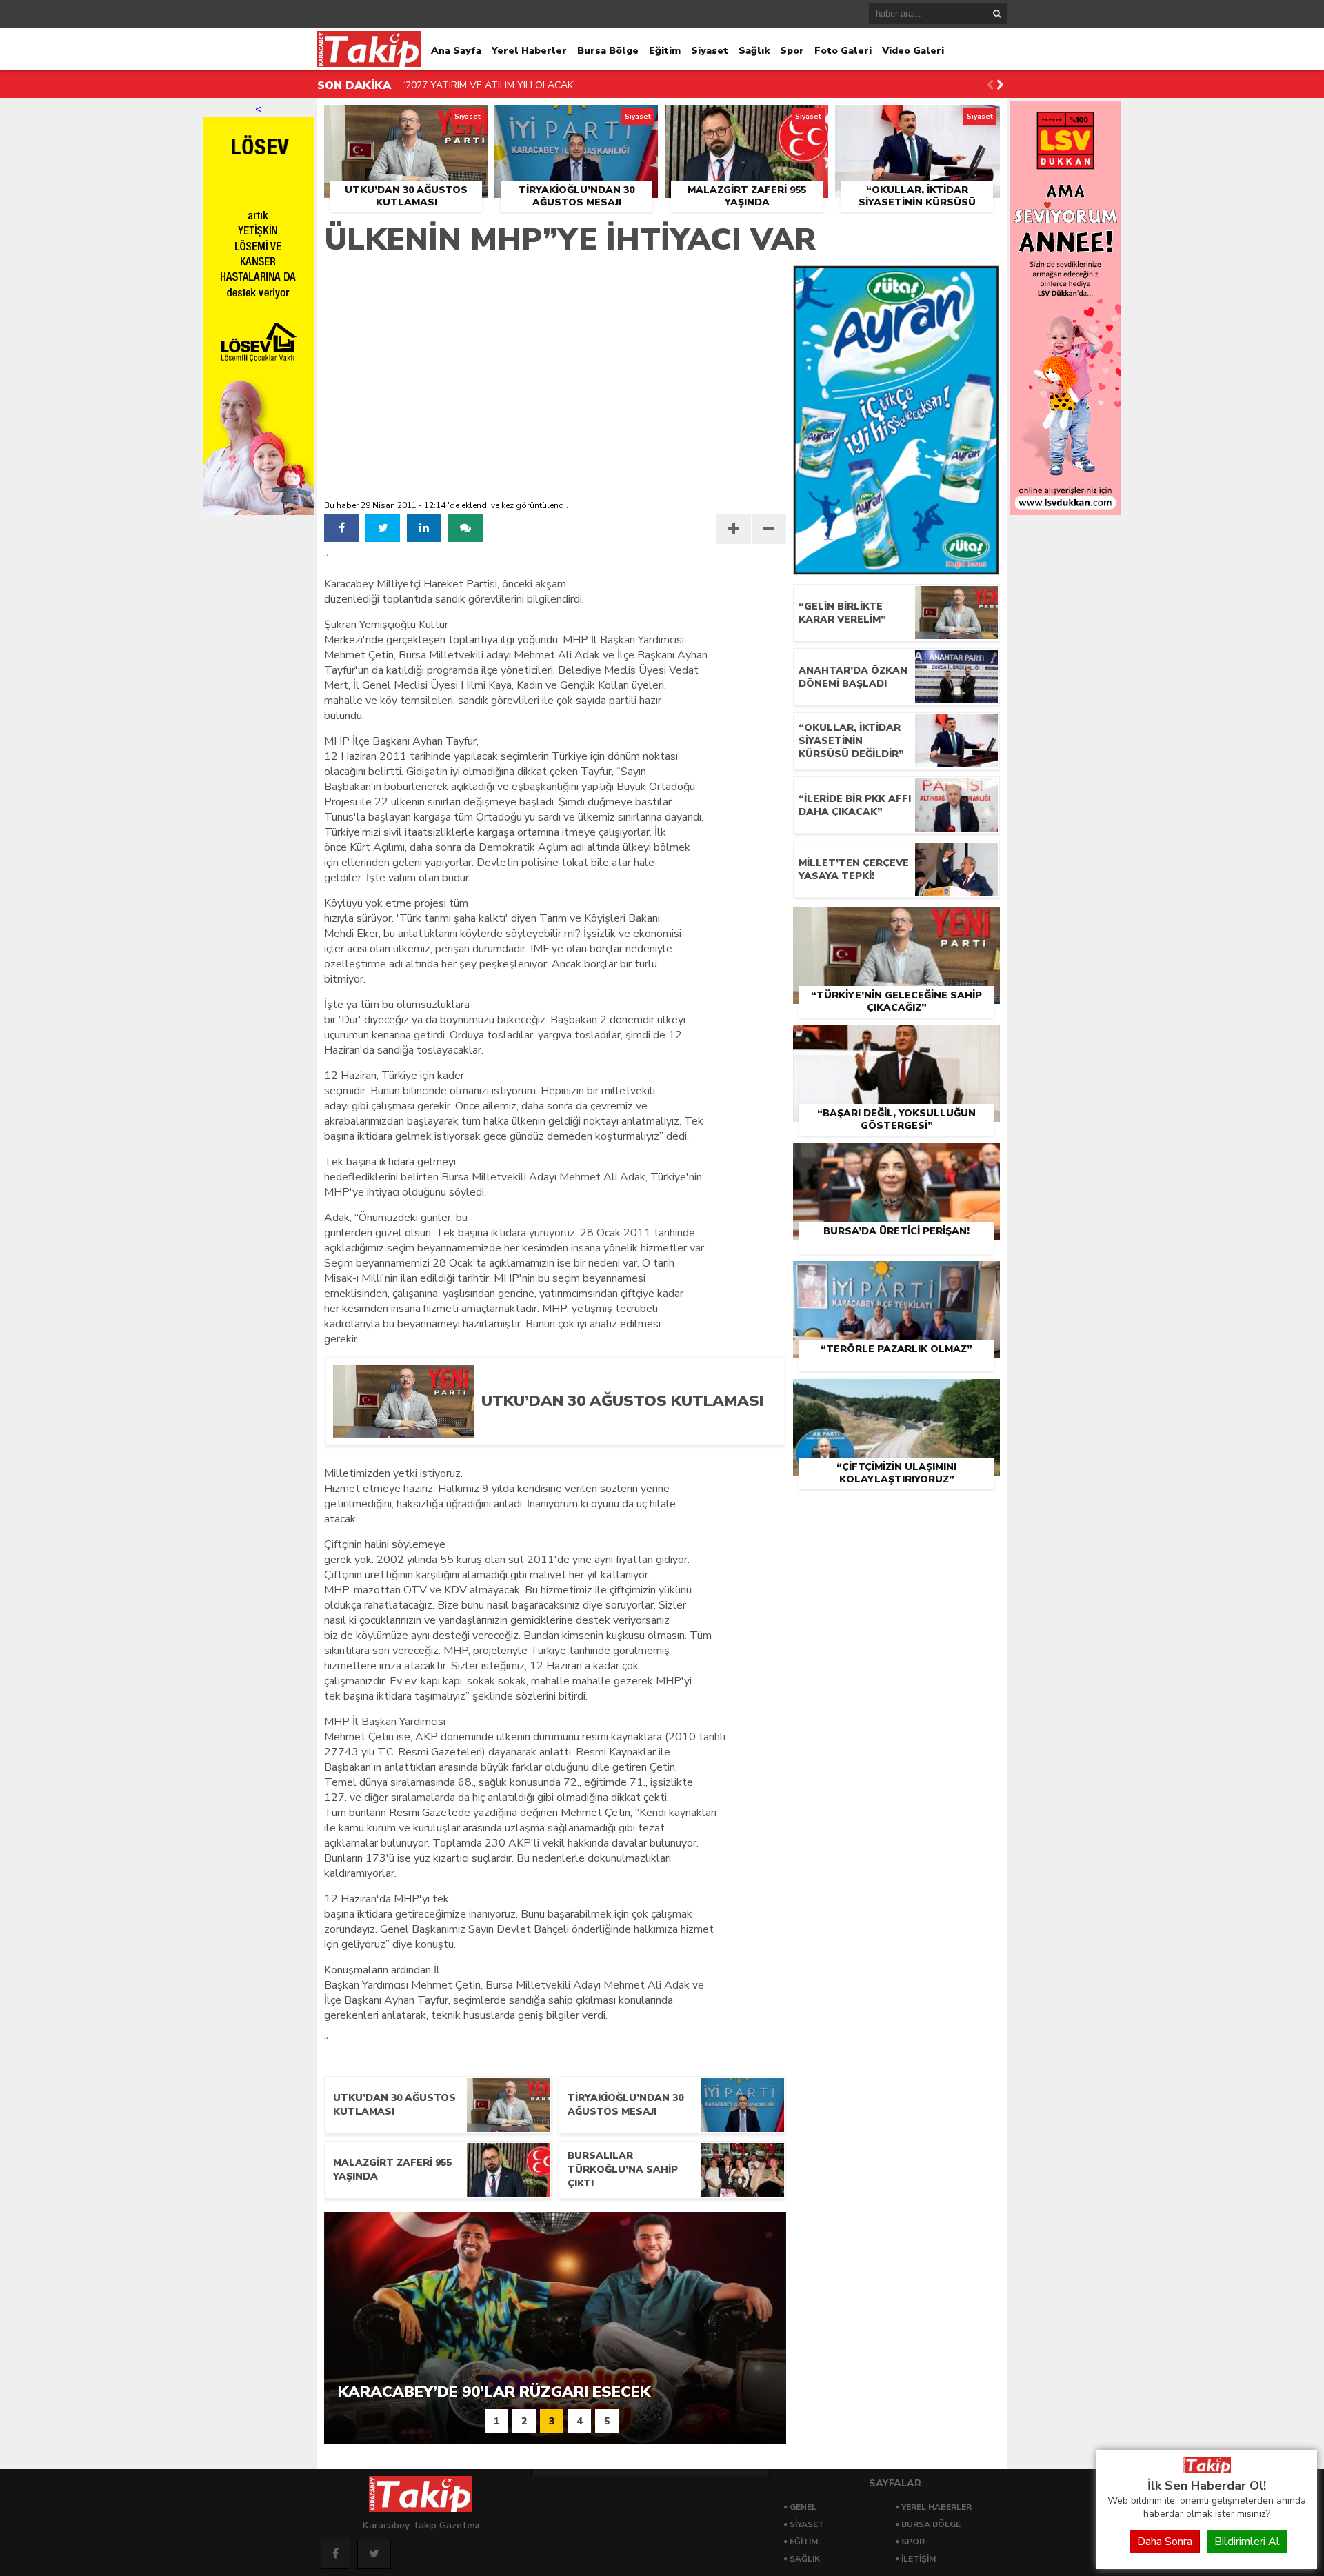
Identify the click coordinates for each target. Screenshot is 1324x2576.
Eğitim (665, 51)
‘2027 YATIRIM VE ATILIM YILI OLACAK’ (489, 85)
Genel (803, 2507)
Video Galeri (913, 51)
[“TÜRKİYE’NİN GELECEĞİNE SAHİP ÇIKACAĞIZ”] (896, 923)
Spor (792, 51)
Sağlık (754, 51)
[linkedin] (424, 528)
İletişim (919, 2559)
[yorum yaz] (465, 528)
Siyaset (710, 51)
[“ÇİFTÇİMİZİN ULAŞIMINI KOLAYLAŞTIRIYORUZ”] (896, 1395)
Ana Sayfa (456, 51)
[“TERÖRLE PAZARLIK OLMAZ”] (896, 1277)
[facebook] (341, 528)
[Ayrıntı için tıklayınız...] (1065, 512)
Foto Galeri (843, 51)
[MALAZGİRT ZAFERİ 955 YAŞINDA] (746, 121)
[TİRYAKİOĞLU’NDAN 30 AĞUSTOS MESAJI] (576, 121)
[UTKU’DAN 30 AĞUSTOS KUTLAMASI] (406, 121)
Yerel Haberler (529, 51)
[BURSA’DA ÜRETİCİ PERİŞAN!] (896, 1159)
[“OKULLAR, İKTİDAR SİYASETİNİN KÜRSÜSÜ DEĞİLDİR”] (917, 121)
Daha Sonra (1165, 2542)
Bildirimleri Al (1247, 2542)
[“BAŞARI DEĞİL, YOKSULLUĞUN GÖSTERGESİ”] (896, 1041)
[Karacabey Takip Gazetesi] (1207, 2470)
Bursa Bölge (608, 51)
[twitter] (383, 528)
